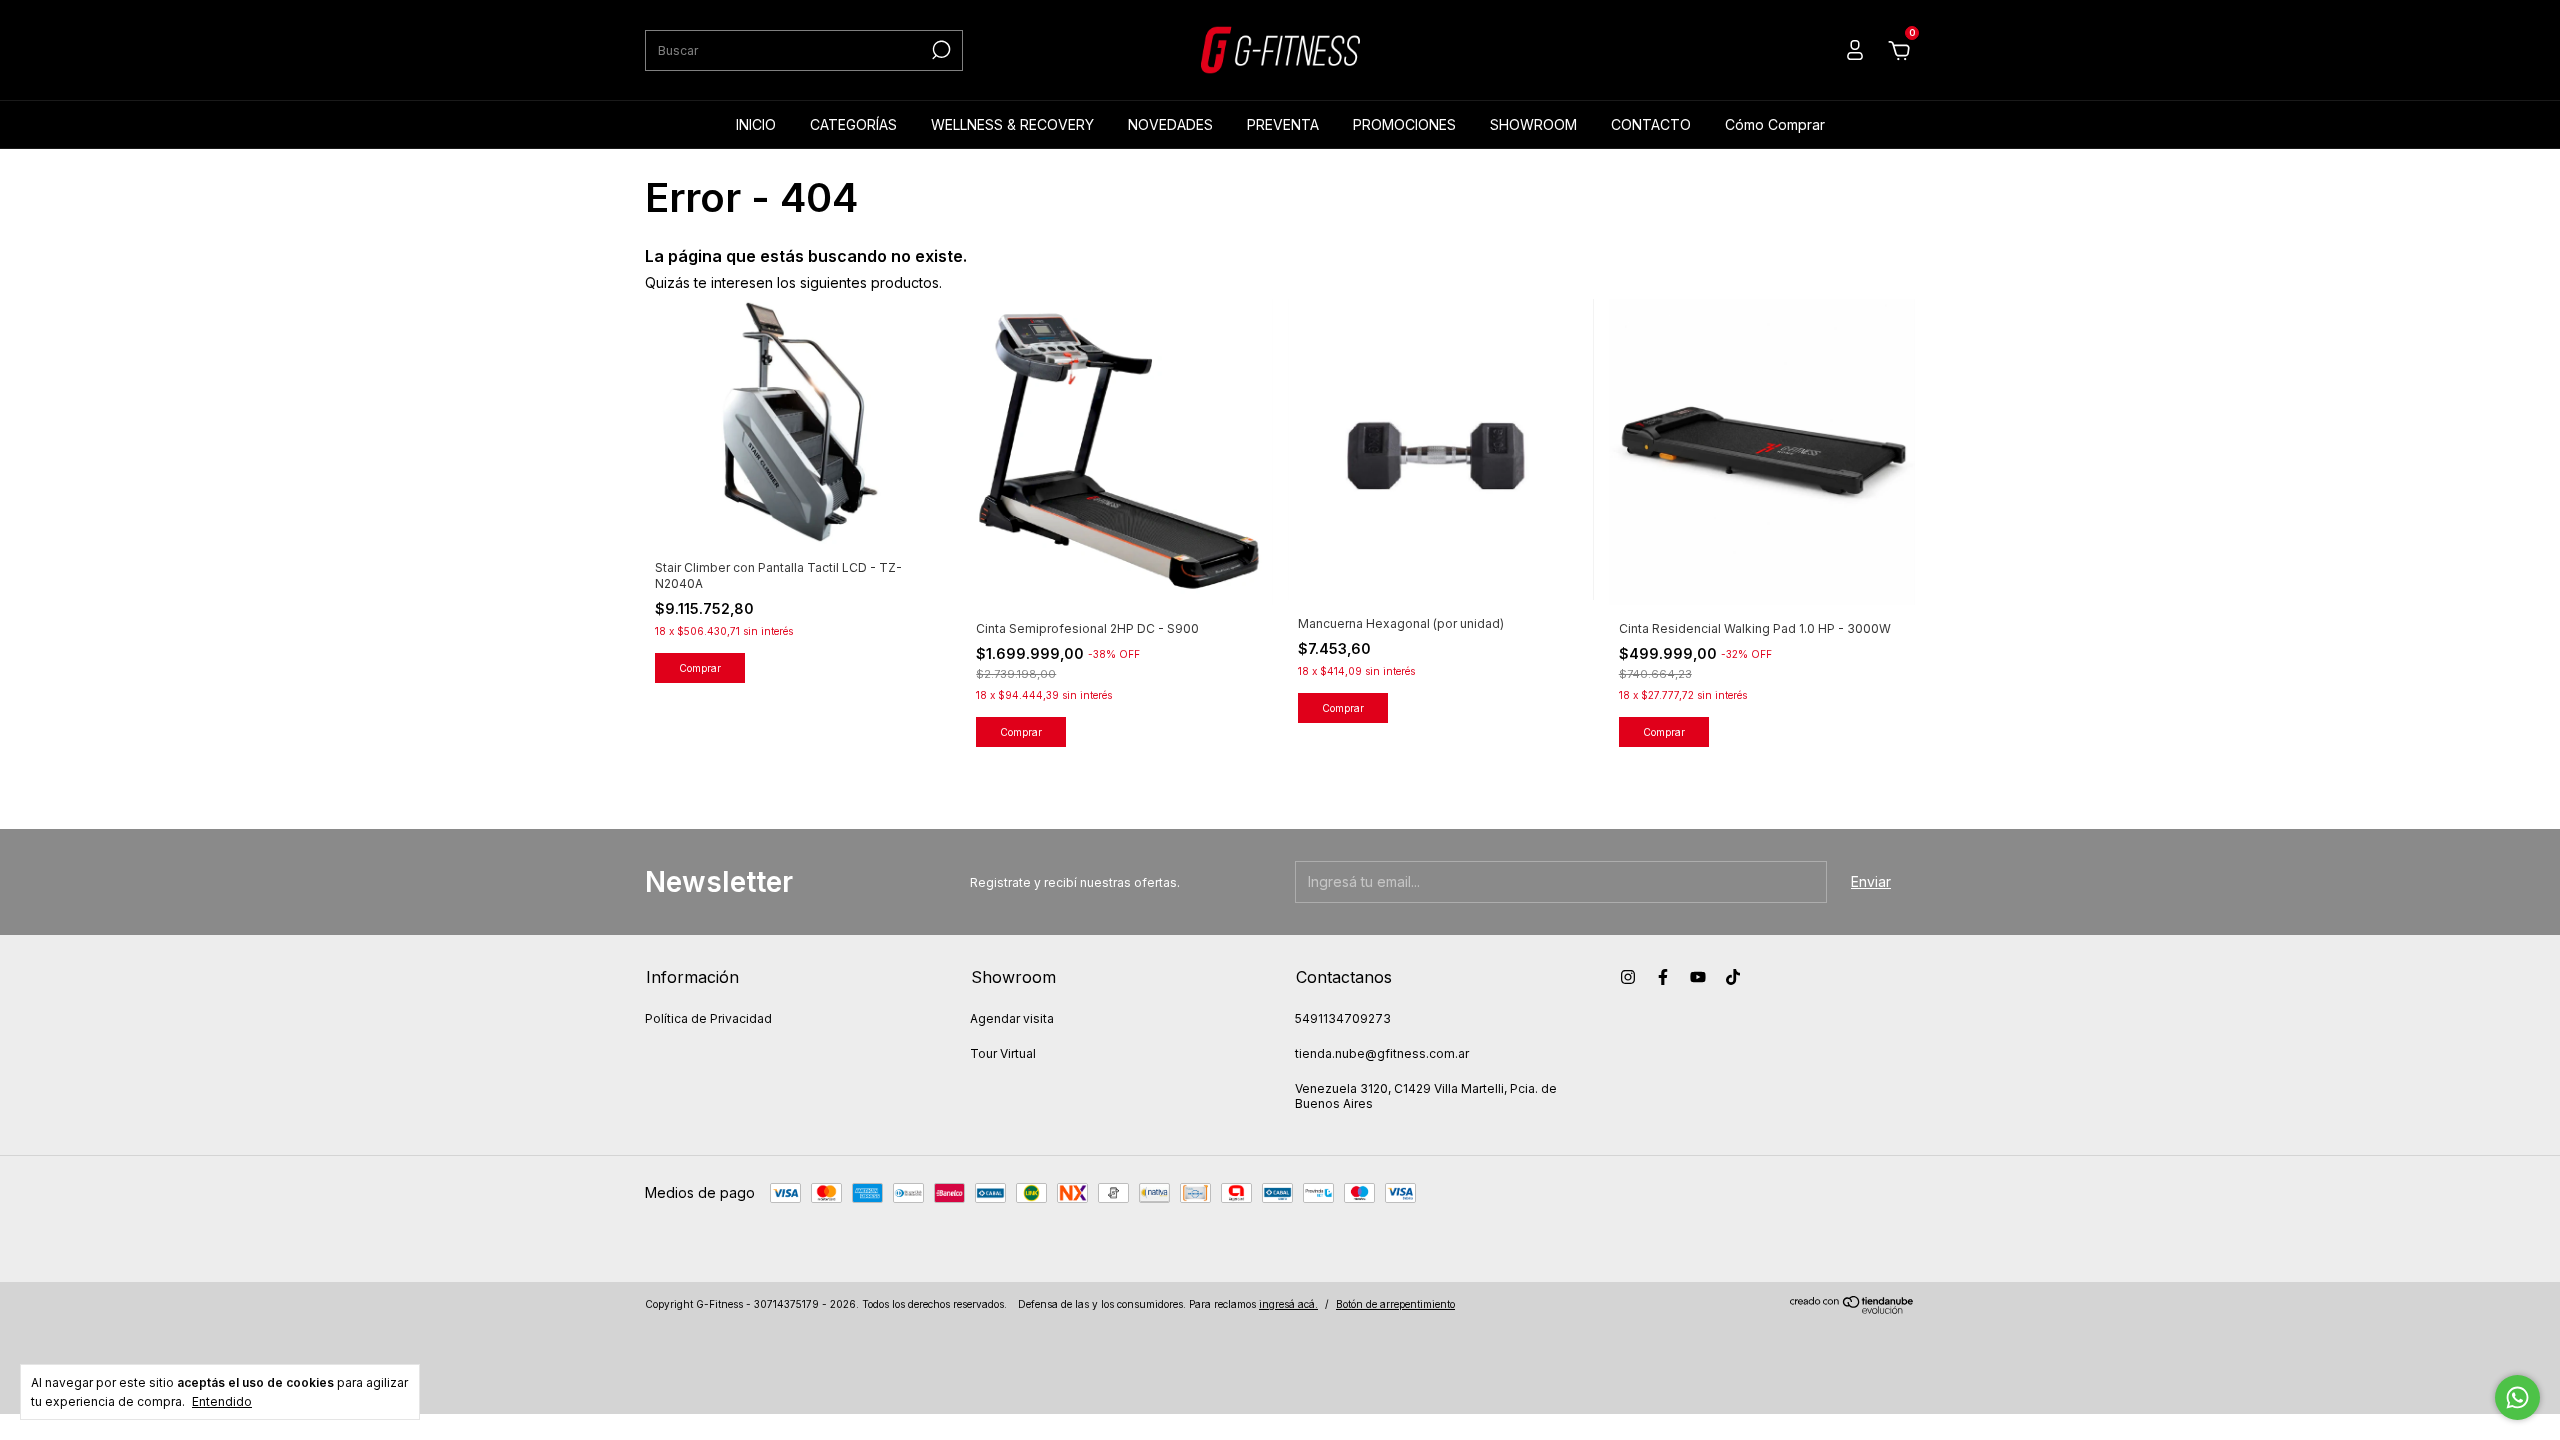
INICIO (756, 124)
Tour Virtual (1003, 1053)
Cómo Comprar (1775, 124)
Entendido (222, 1401)
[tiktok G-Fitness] (1733, 977)
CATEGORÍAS (853, 124)
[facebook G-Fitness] (1663, 977)
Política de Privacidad (708, 1018)
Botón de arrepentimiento (1395, 1304)
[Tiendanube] (1852, 1308)
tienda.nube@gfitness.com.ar (1382, 1053)
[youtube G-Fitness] (1698, 977)
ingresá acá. (1288, 1304)
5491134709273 (1343, 1018)
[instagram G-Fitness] (1628, 977)
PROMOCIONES (1404, 124)
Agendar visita (1012, 1018)
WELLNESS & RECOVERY (1012, 124)
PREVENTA (1283, 124)
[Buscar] (939, 50)
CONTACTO (1651, 124)
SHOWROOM (1533, 124)
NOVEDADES (1170, 124)
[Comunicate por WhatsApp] (2517, 1397)
